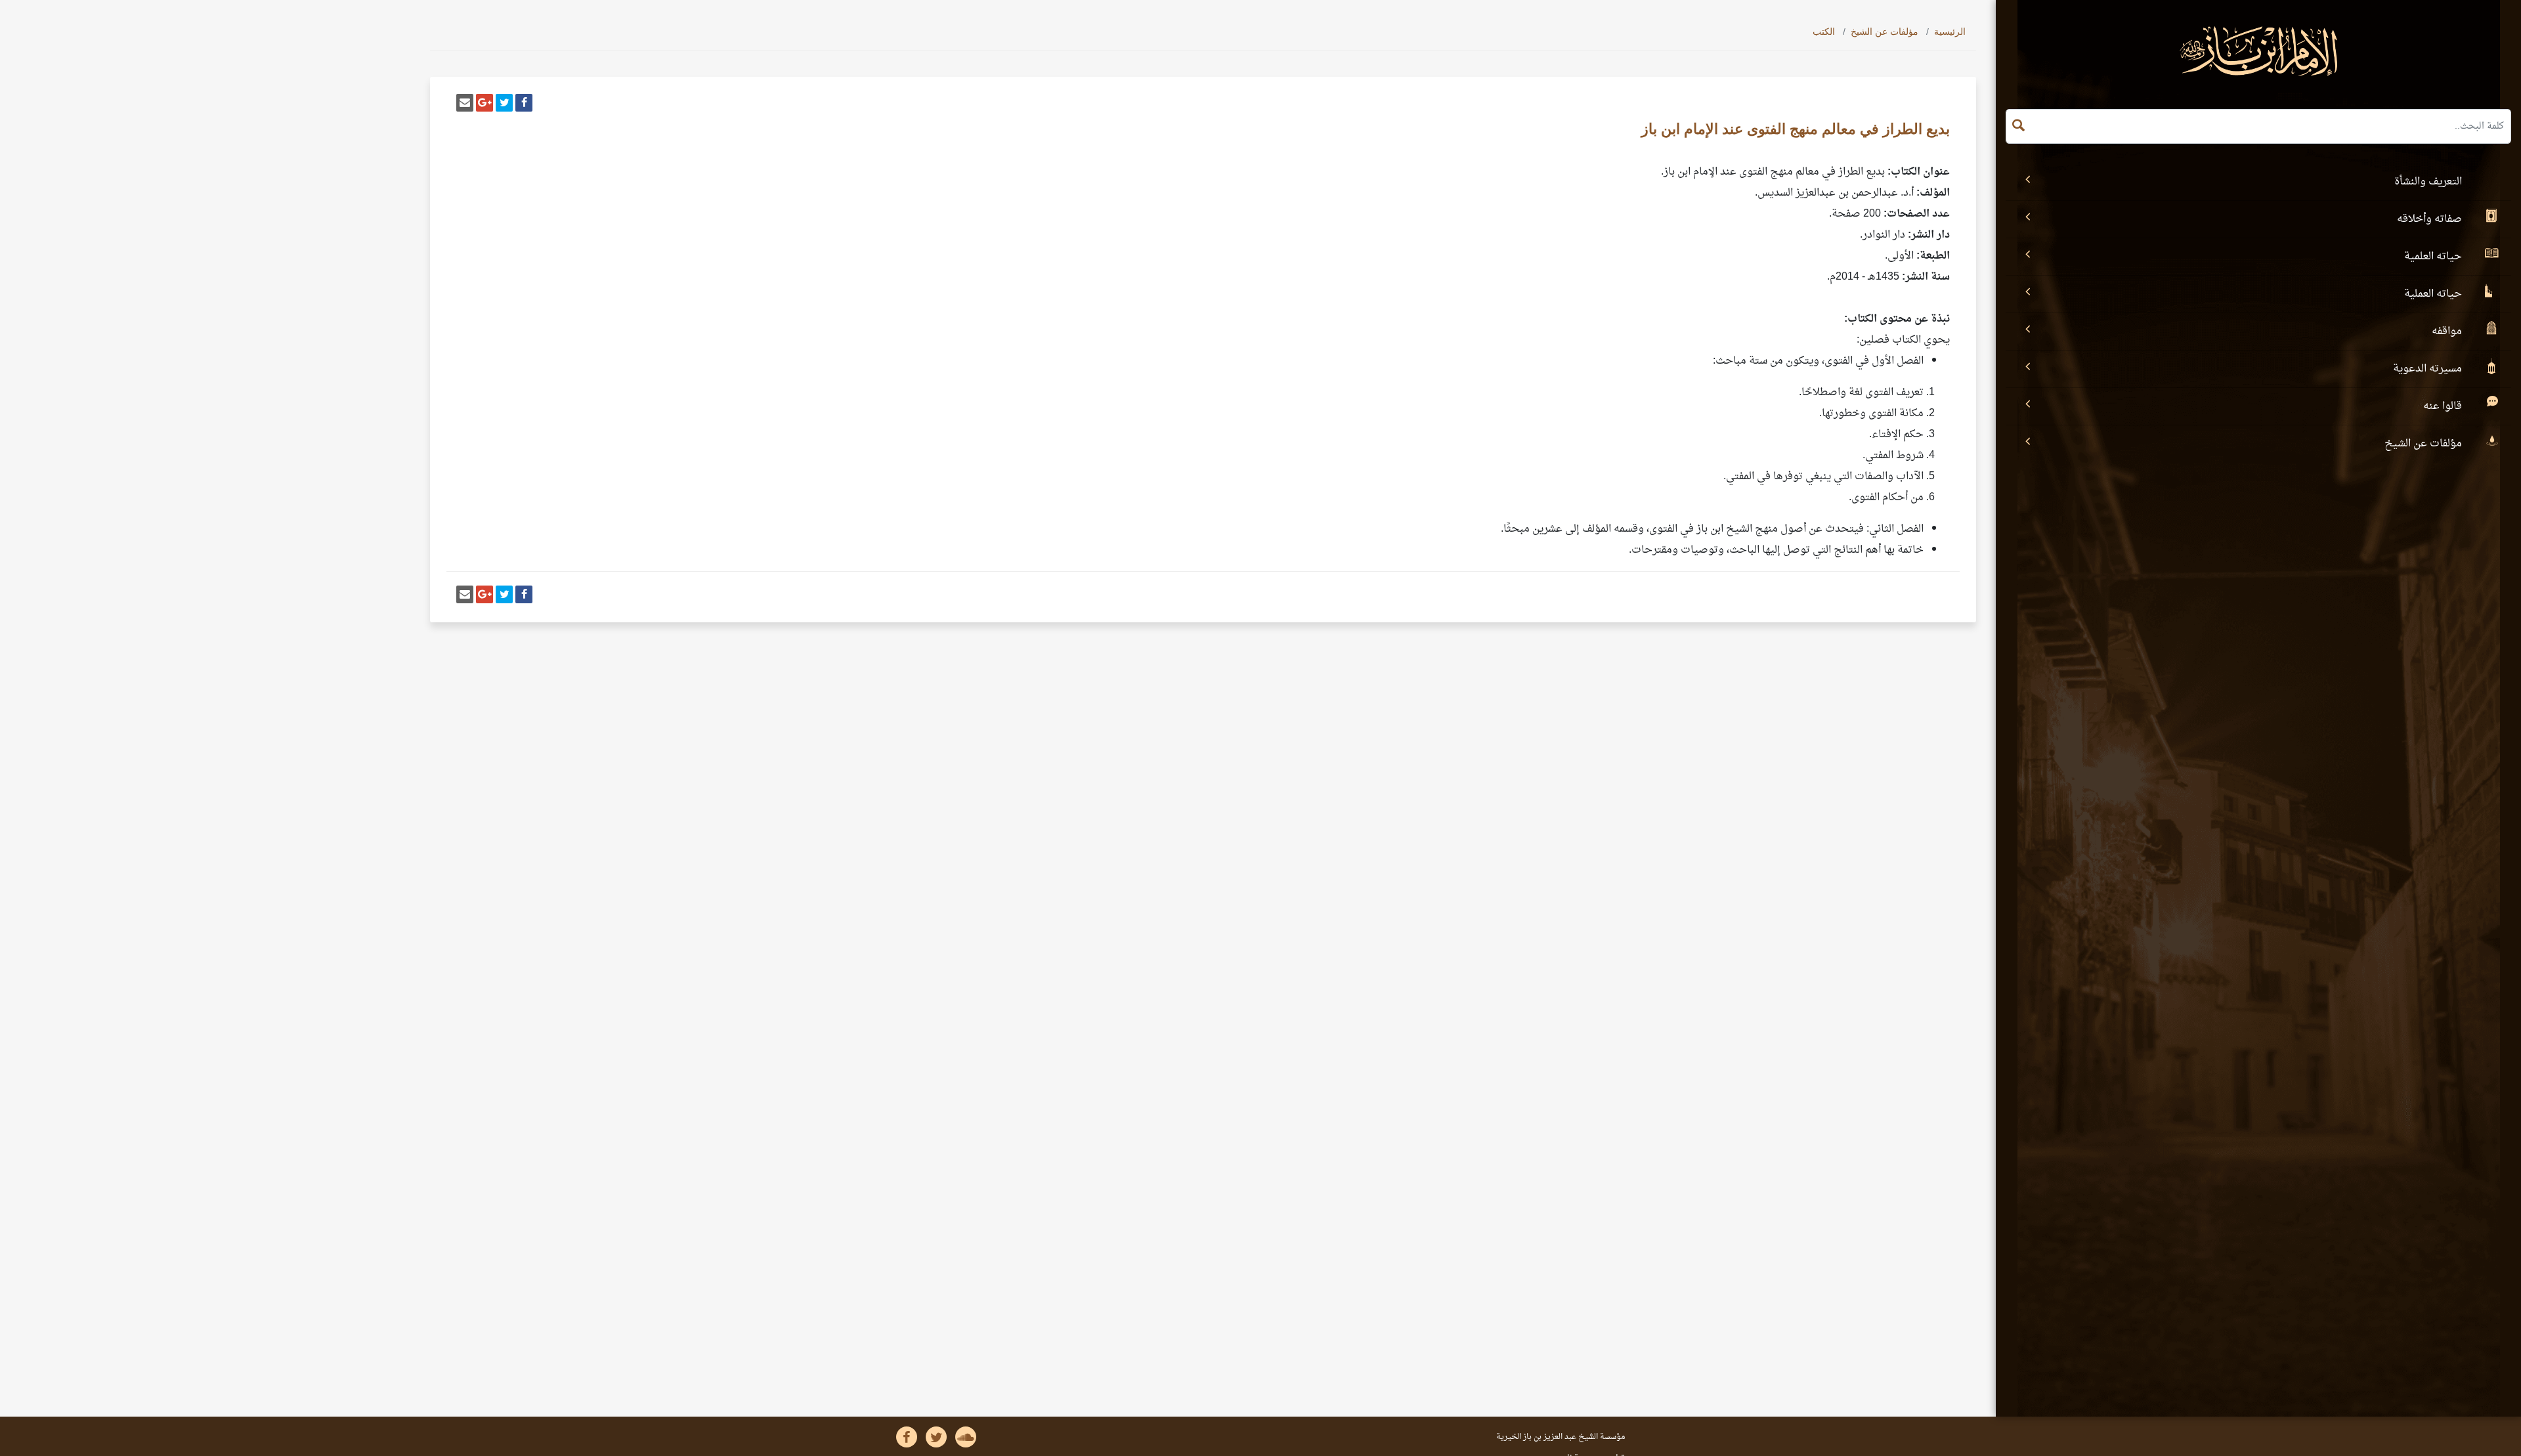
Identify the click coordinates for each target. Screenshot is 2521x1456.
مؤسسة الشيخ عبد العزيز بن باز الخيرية (1561, 1437)
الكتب (1824, 32)
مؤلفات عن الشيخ (1885, 32)
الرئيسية (1950, 32)
